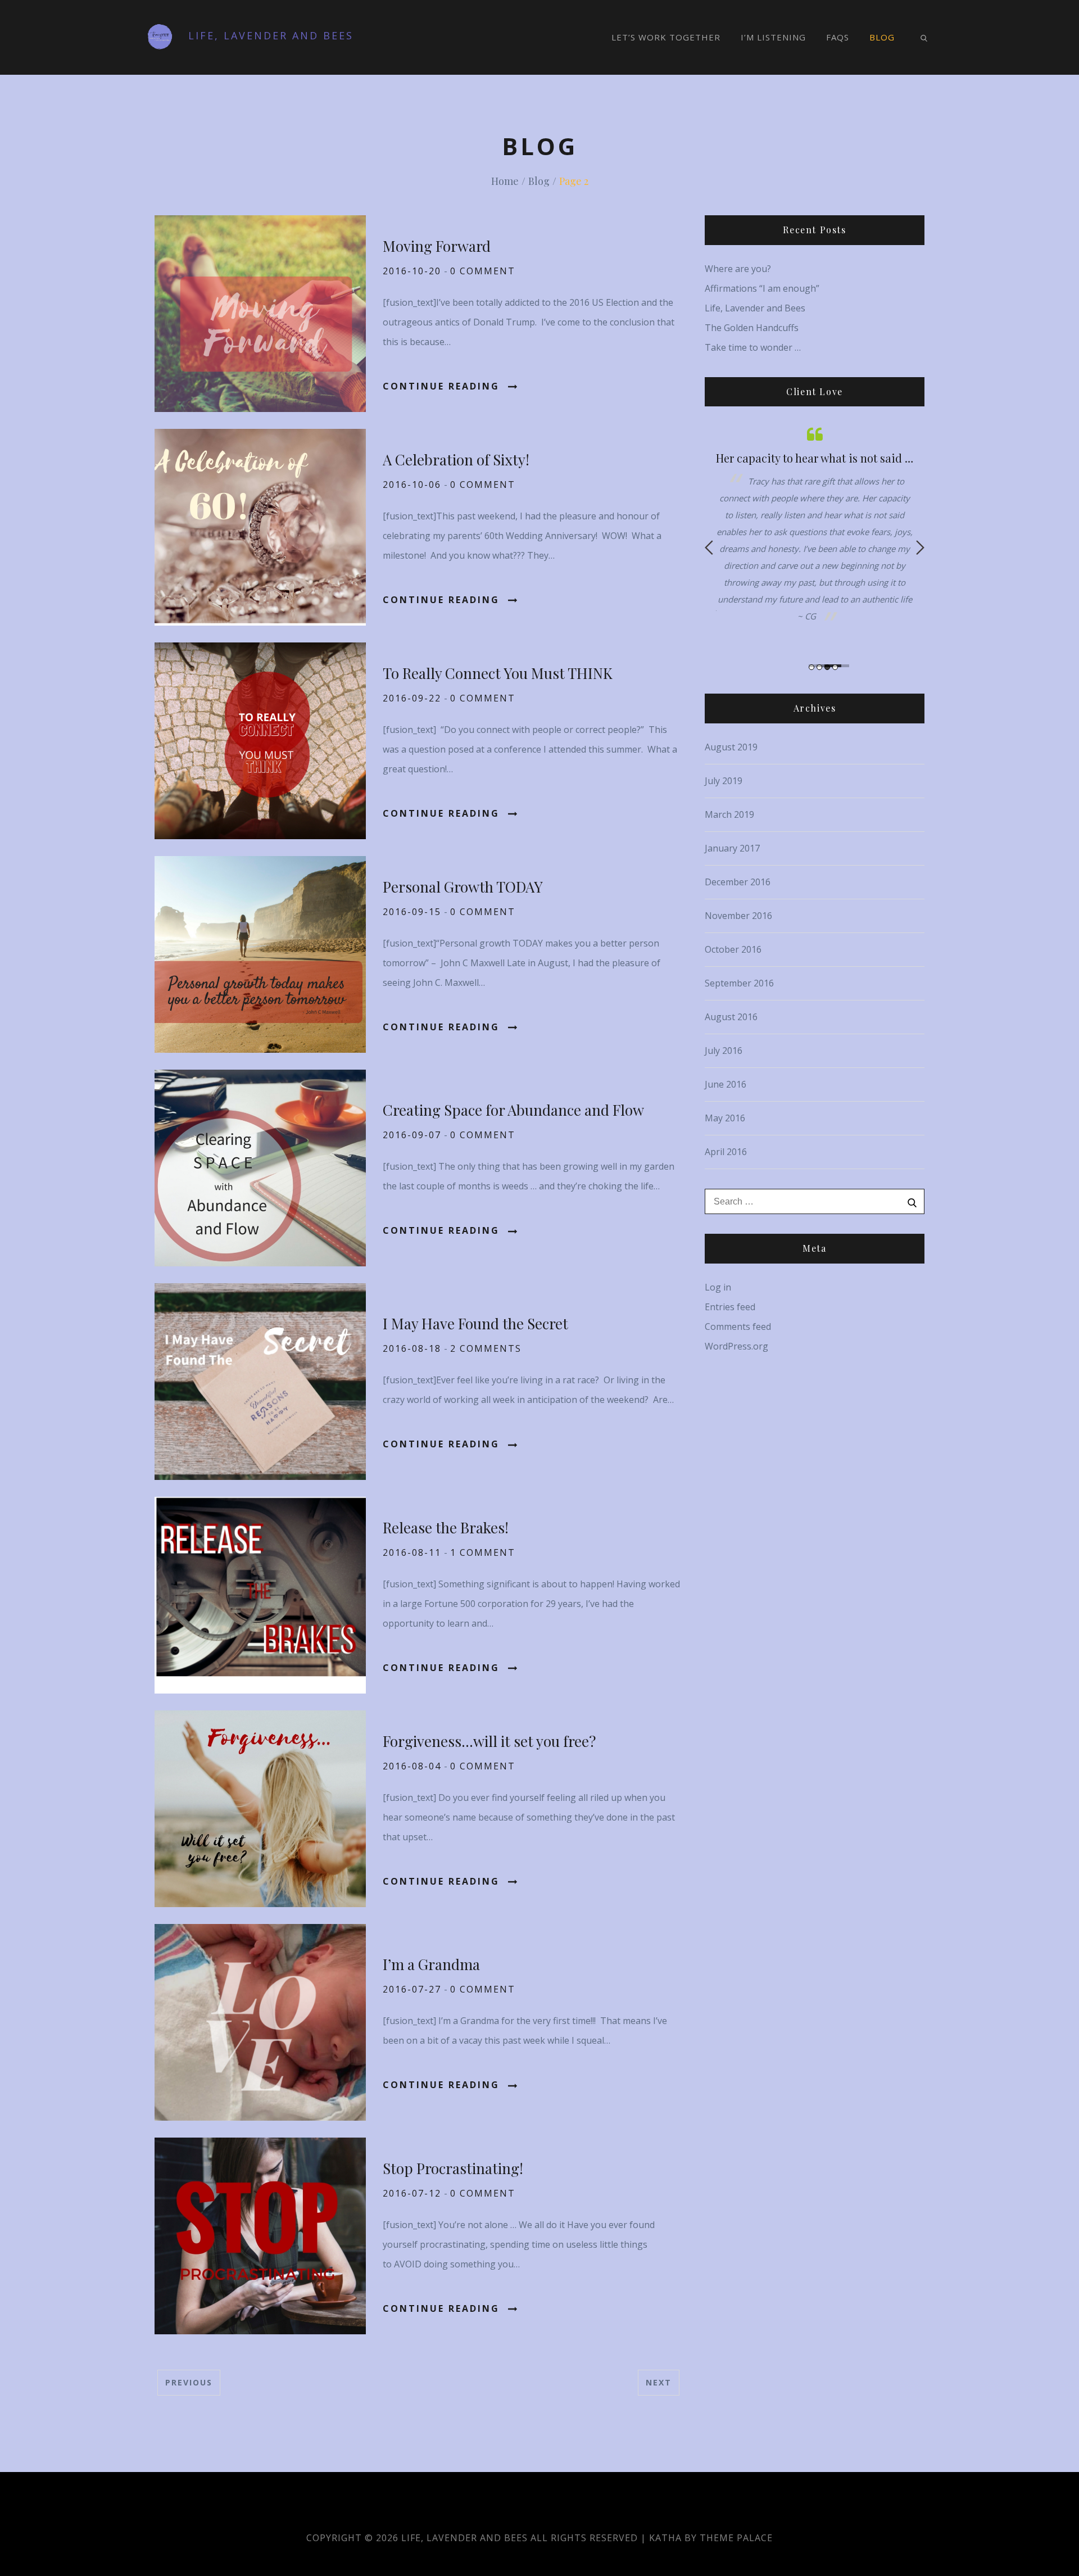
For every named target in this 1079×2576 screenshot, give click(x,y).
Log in (718, 1287)
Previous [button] (709, 547)
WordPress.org (736, 1346)
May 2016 (725, 1118)
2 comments (486, 1348)
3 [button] (827, 667)
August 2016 (731, 1017)
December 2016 (738, 882)
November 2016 (738, 916)
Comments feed (738, 1327)
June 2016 (726, 1084)
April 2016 (726, 1152)
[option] (815, 530)
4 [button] (835, 667)
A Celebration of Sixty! (456, 459)
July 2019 (724, 781)
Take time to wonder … (753, 347)
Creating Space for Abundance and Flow (513, 1110)
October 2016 (733, 949)
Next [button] (920, 547)
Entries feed (730, 1307)
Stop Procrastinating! (453, 2168)
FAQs (838, 37)
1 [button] (811, 667)
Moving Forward (437, 246)
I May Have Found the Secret (475, 1323)
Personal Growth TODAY (463, 887)
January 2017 (732, 848)
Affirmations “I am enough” (762, 288)
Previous (189, 2382)
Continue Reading (441, 386)
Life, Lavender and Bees (271, 35)
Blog (882, 37)
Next (659, 2382)
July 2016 (724, 1051)
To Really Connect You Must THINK (498, 673)
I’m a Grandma (431, 1964)
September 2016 (739, 983)
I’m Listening (773, 37)
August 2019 (731, 747)
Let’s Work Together (666, 37)
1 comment (483, 1552)
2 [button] (819, 667)
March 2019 (729, 814)
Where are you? (738, 269)
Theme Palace (736, 2538)
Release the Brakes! (446, 1527)
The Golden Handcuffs (752, 328)
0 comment (483, 271)
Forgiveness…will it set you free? (489, 1741)
